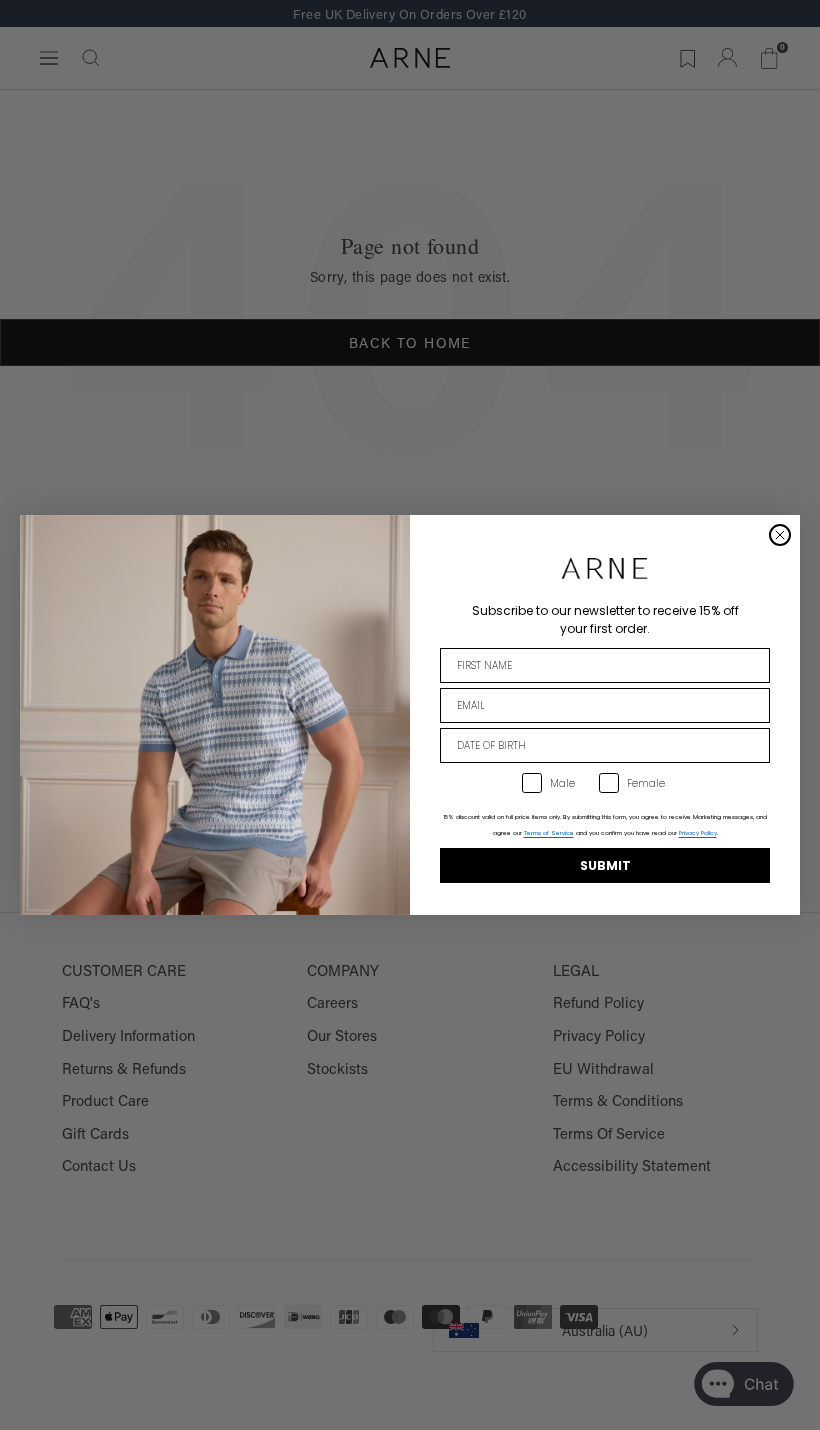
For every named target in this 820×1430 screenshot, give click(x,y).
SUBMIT (605, 865)
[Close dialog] (780, 535)
